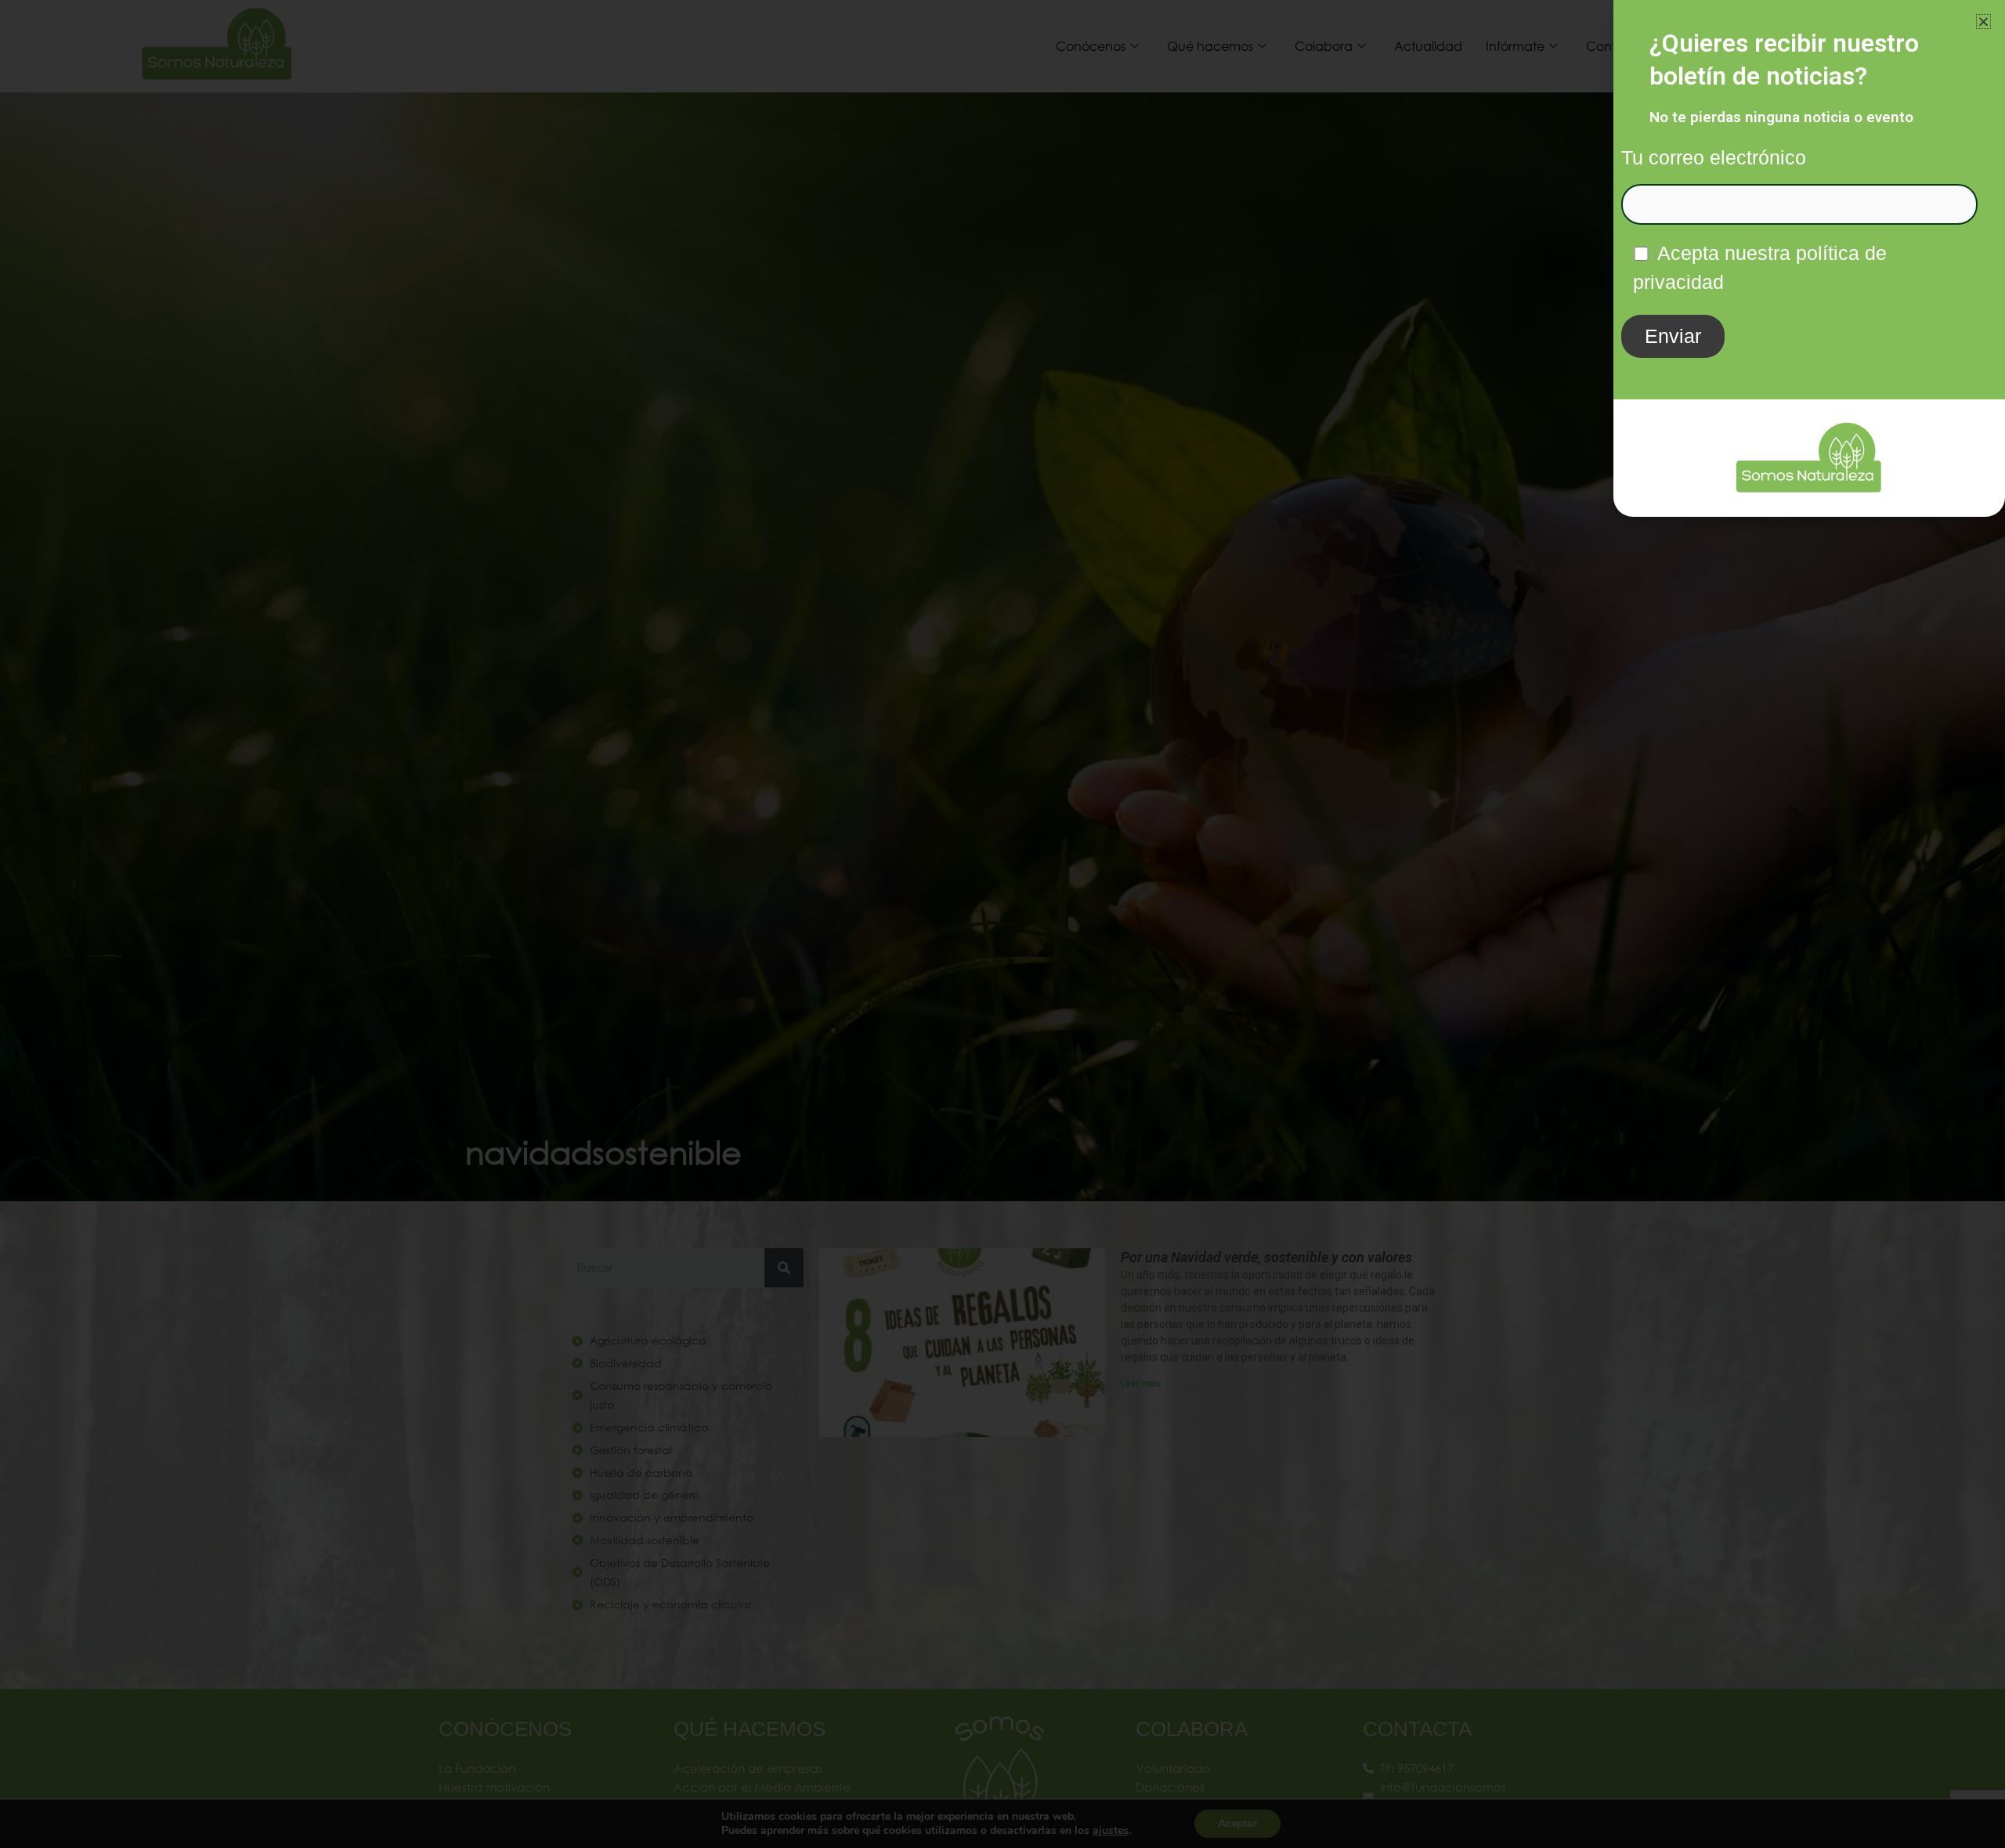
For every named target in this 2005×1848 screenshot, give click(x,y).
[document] (1002, 924)
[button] (1983, 22)
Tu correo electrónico (1714, 157)
